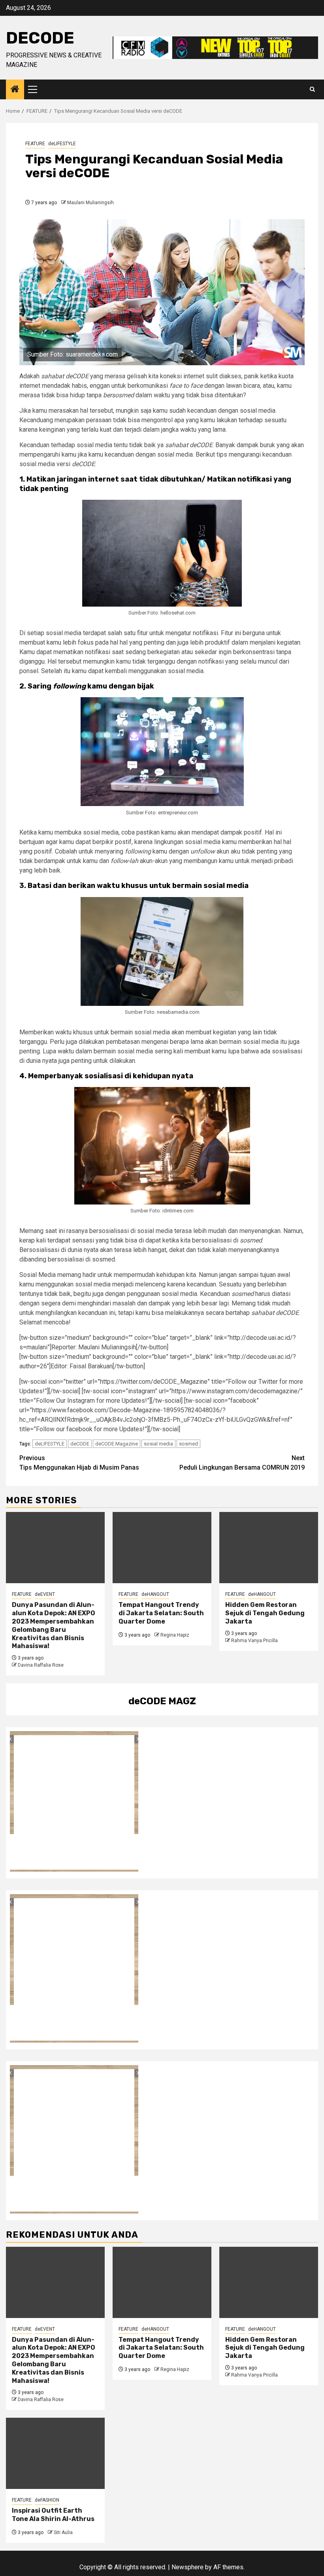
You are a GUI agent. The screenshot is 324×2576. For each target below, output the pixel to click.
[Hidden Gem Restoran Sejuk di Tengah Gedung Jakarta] (269, 1548)
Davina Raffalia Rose (41, 1665)
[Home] (15, 90)
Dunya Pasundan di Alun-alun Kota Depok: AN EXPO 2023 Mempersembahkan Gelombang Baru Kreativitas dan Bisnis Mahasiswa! (54, 1625)
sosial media (158, 1444)
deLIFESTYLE (62, 144)
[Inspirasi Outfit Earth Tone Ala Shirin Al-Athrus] (55, 2453)
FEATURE (35, 144)
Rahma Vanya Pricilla (254, 1641)
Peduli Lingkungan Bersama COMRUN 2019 (242, 1463)
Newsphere (187, 2567)
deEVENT (45, 1594)
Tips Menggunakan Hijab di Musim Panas (79, 1463)
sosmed (188, 1444)
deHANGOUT (155, 1594)
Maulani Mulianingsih (90, 203)
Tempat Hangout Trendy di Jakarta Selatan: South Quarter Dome (161, 1613)
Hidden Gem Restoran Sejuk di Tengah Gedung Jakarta (265, 1613)
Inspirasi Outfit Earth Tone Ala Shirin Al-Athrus (53, 2515)
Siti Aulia (63, 2532)
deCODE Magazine (117, 1444)
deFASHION (47, 2500)
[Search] (312, 89)
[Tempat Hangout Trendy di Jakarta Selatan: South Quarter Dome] (162, 1548)
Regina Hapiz (175, 1635)
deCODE (40, 38)
